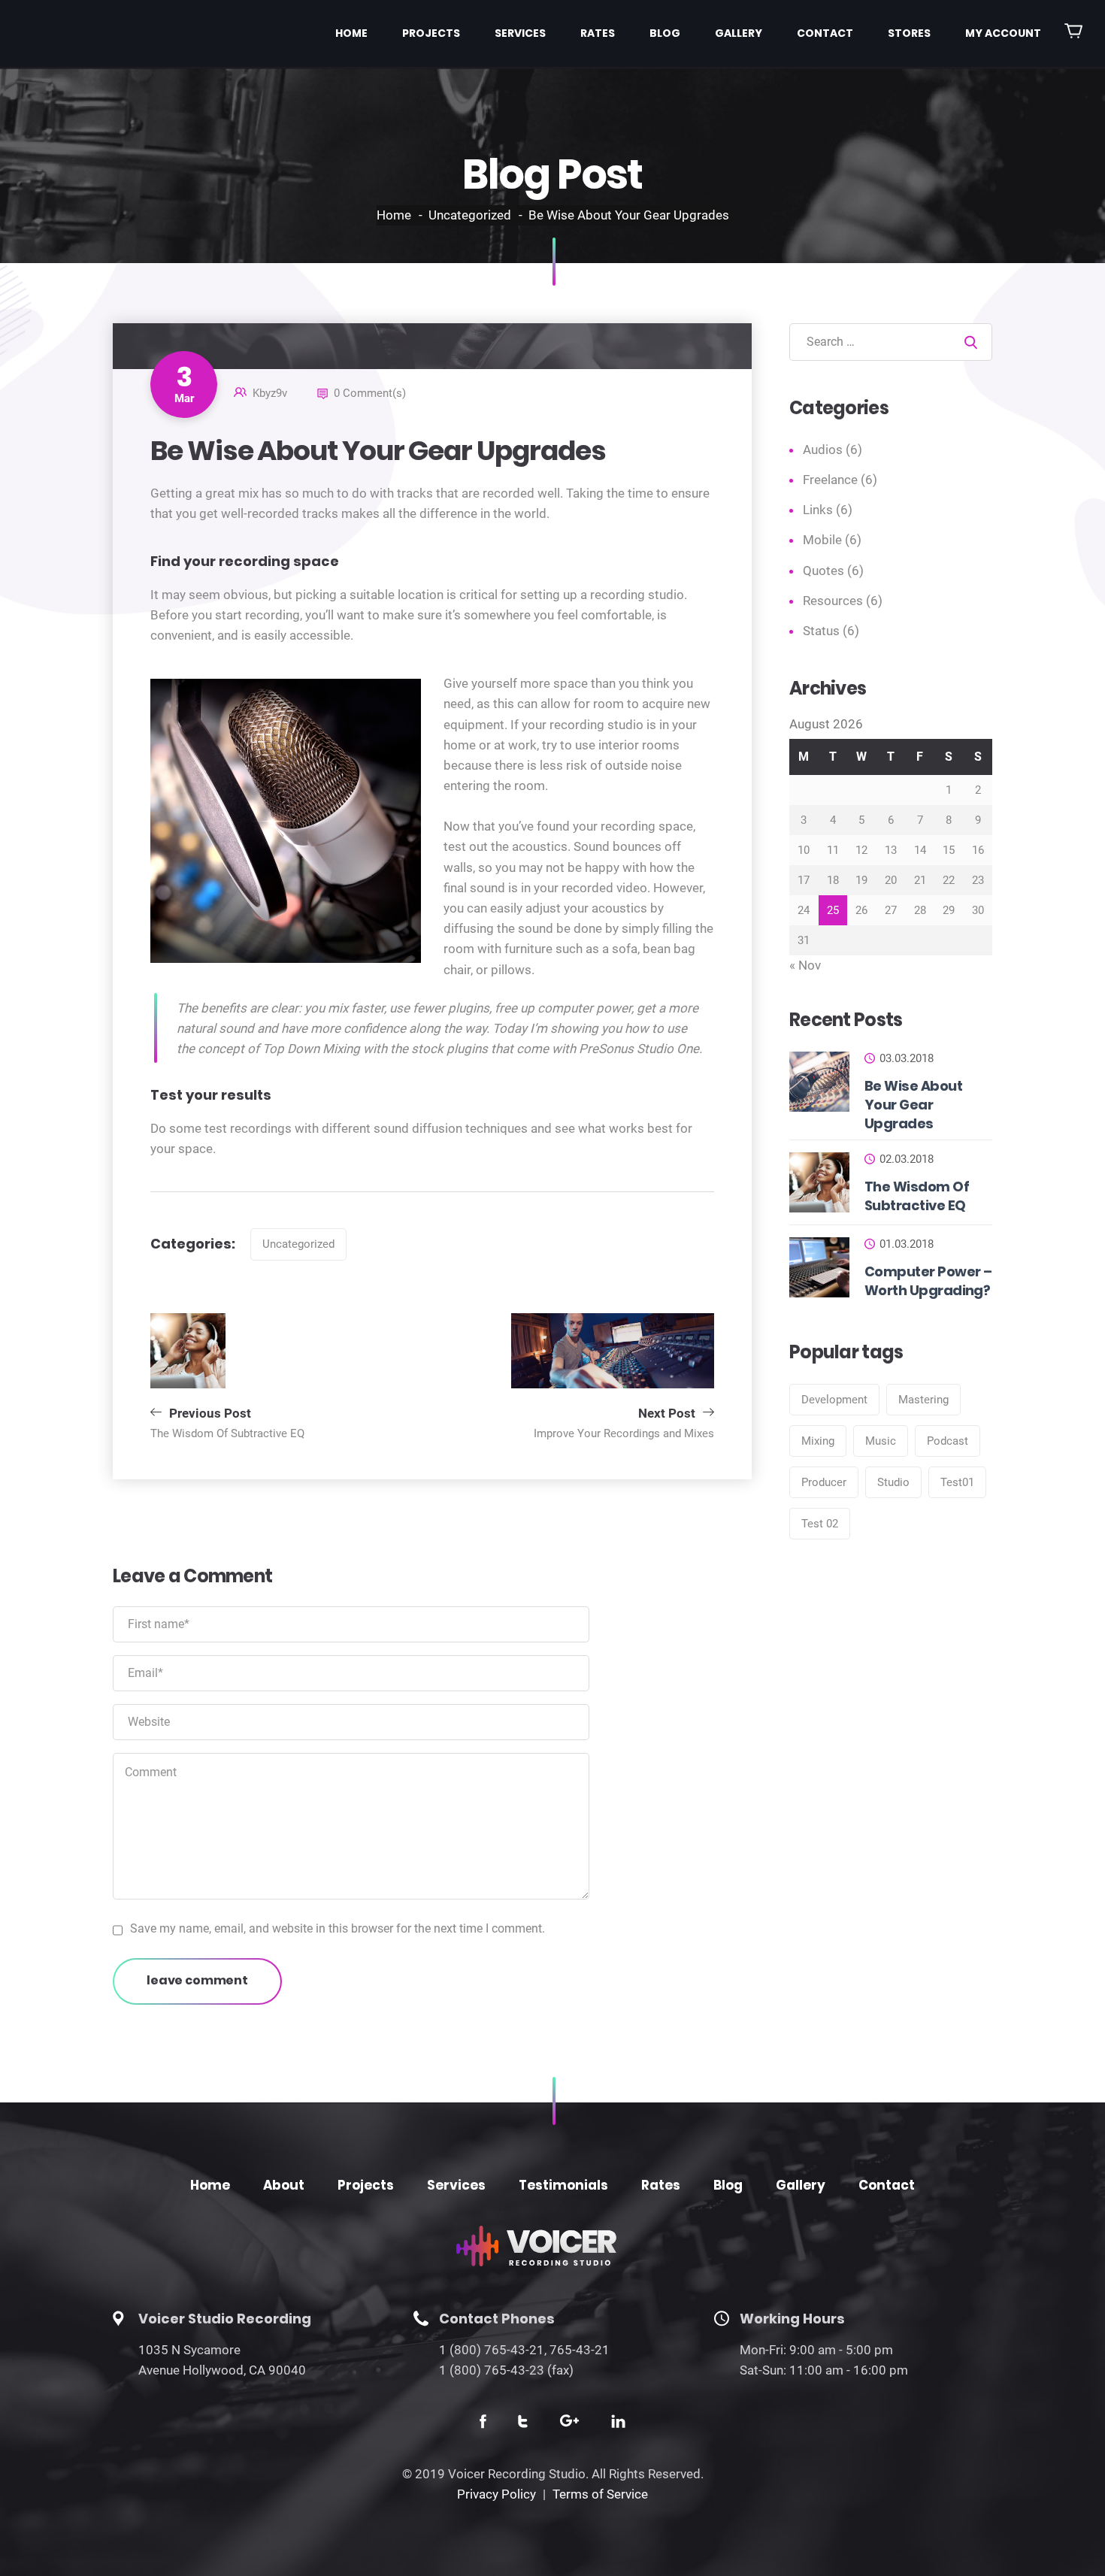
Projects (431, 33)
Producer (824, 1482)
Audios (823, 450)
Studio (893, 1482)
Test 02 (820, 1524)
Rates (598, 33)
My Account (1003, 33)
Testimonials (563, 2185)
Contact (825, 33)
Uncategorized (470, 215)
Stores (909, 33)
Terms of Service (600, 2494)
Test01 (957, 1482)
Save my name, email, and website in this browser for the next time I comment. (338, 1928)
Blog (665, 33)
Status (821, 631)
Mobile (822, 540)
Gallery (739, 33)
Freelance (830, 480)
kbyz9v (270, 393)
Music (881, 1441)
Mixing (818, 1441)
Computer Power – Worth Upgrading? (928, 1281)
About (284, 2185)
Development (834, 1400)
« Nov (805, 965)
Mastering (923, 1400)
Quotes (823, 571)
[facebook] (483, 2424)
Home (351, 33)
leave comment (197, 1980)
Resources (833, 601)
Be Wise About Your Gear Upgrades (913, 1105)
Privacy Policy (496, 2494)
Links (818, 510)
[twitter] (523, 2424)
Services (520, 33)
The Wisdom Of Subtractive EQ (917, 1196)
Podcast (948, 1441)
